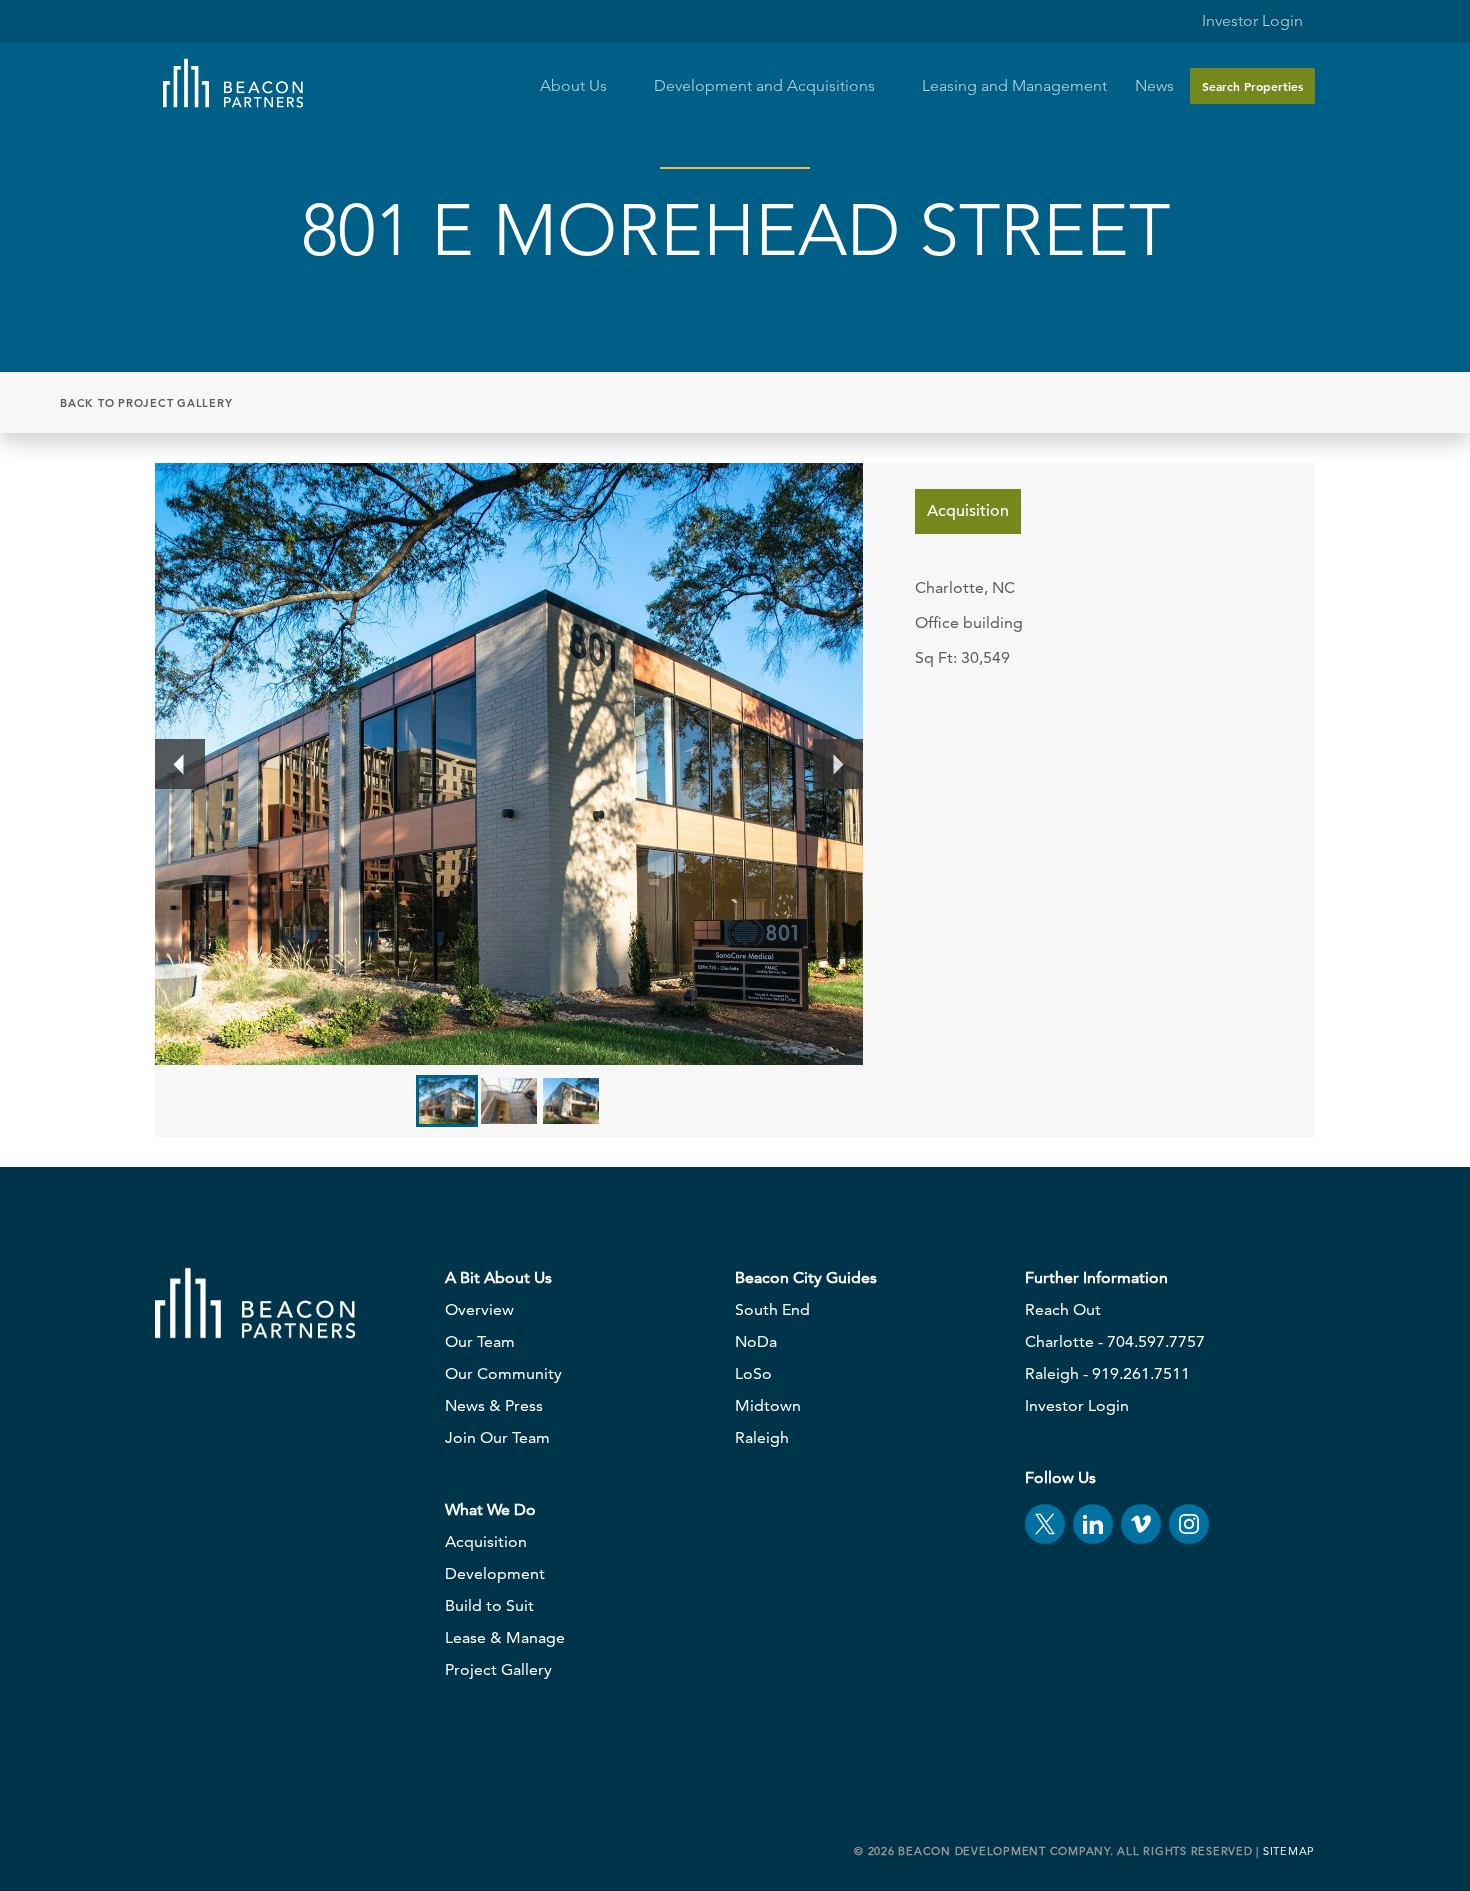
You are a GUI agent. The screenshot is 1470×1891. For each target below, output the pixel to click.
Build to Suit (489, 1605)
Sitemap (1289, 1851)
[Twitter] (1045, 1524)
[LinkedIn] (1093, 1524)
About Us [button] (575, 86)
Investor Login (1250, 20)
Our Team (480, 1341)
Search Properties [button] (1252, 86)
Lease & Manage (505, 1637)
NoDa (756, 1341)
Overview (479, 1309)
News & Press (494, 1405)
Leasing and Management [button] (1014, 86)
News (1154, 86)
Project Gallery (498, 1669)
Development (495, 1573)
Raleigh (762, 1437)
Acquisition (486, 1541)
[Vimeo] (1141, 1524)
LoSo (753, 1373)
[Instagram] (1189, 1524)
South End (772, 1309)
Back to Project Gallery (146, 403)
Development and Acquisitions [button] (766, 86)
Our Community (503, 1373)
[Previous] (180, 764)
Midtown (768, 1405)
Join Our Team (497, 1437)
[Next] (838, 764)
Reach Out (1063, 1309)
